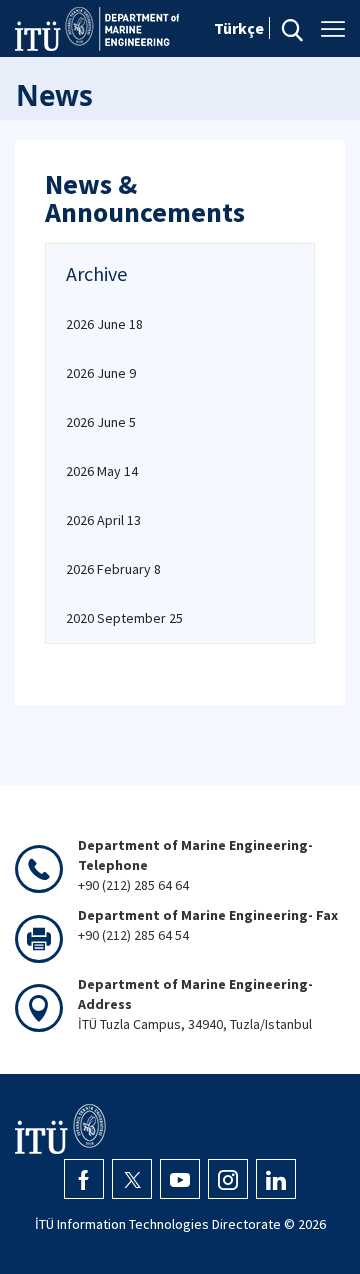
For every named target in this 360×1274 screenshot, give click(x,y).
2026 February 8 (113, 569)
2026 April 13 (103, 520)
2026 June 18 (104, 324)
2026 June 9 (101, 373)
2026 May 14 (102, 471)
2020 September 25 (124, 618)
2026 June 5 (101, 422)
